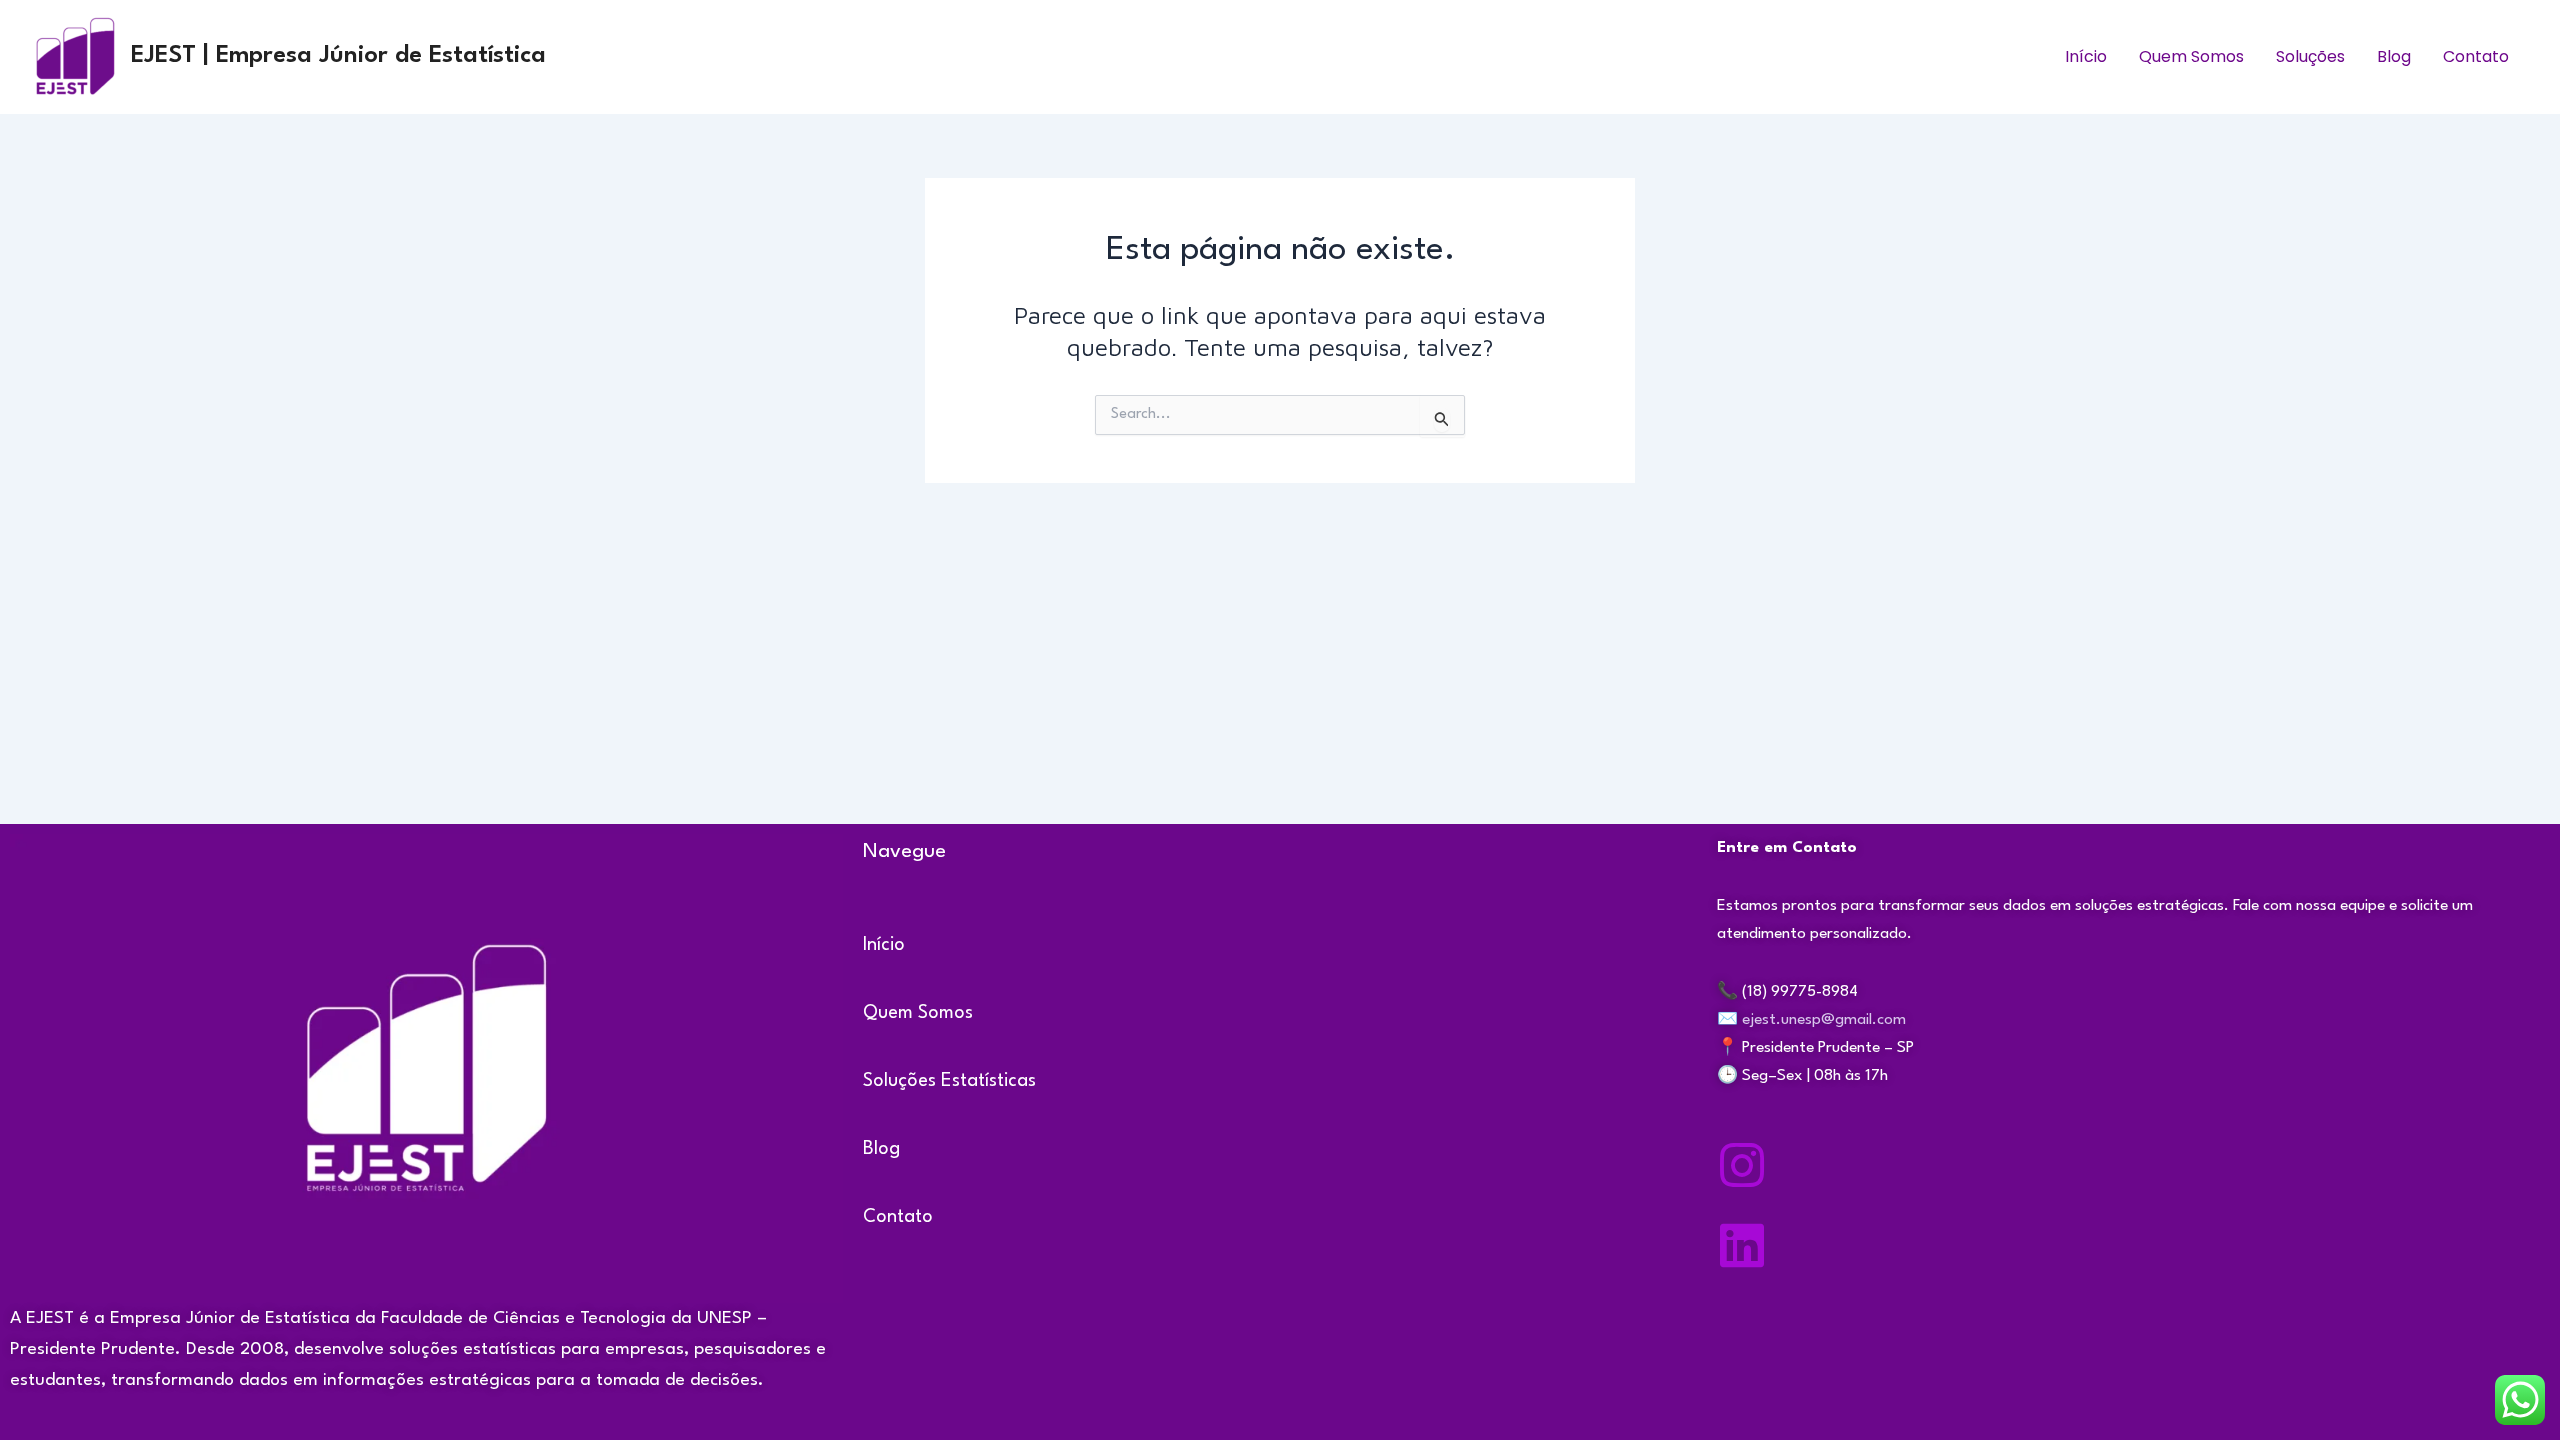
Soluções (2310, 56)
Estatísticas (988, 1081)
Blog (2394, 56)
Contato (2476, 56)
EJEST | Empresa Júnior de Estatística (338, 56)
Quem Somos (2191, 56)
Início (2086, 56)
